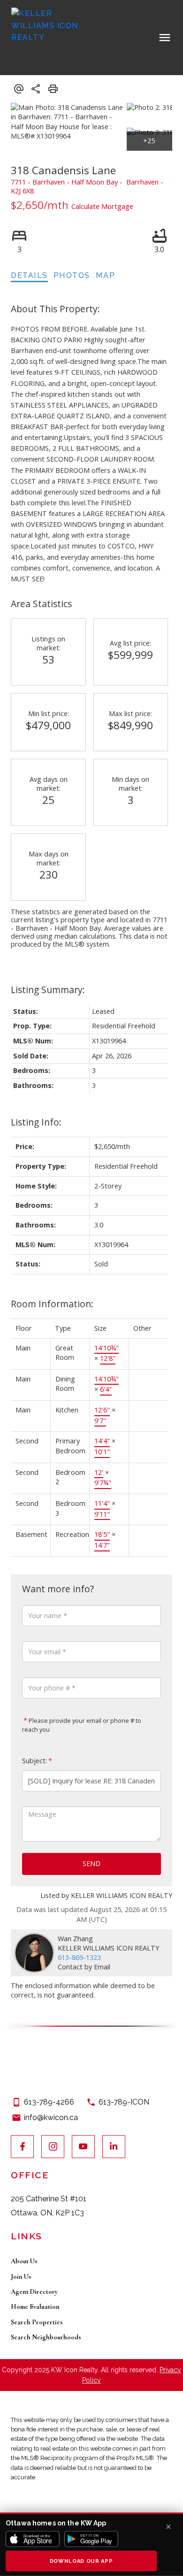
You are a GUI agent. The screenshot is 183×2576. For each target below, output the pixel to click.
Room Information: (52, 1304)
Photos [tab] (72, 275)
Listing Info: (36, 1122)
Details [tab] (29, 275)
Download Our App (81, 2561)
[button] (22, 2147)
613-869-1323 (79, 1957)
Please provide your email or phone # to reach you (82, 1725)
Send (91, 1863)
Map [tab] (106, 275)
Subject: (34, 1761)
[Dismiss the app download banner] (168, 2527)
